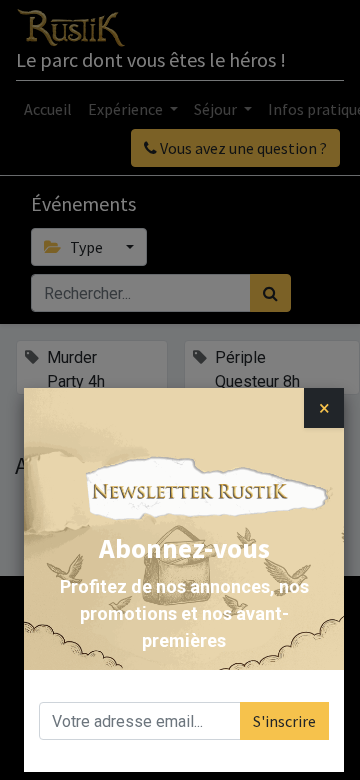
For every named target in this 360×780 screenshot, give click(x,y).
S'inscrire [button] (284, 721)
